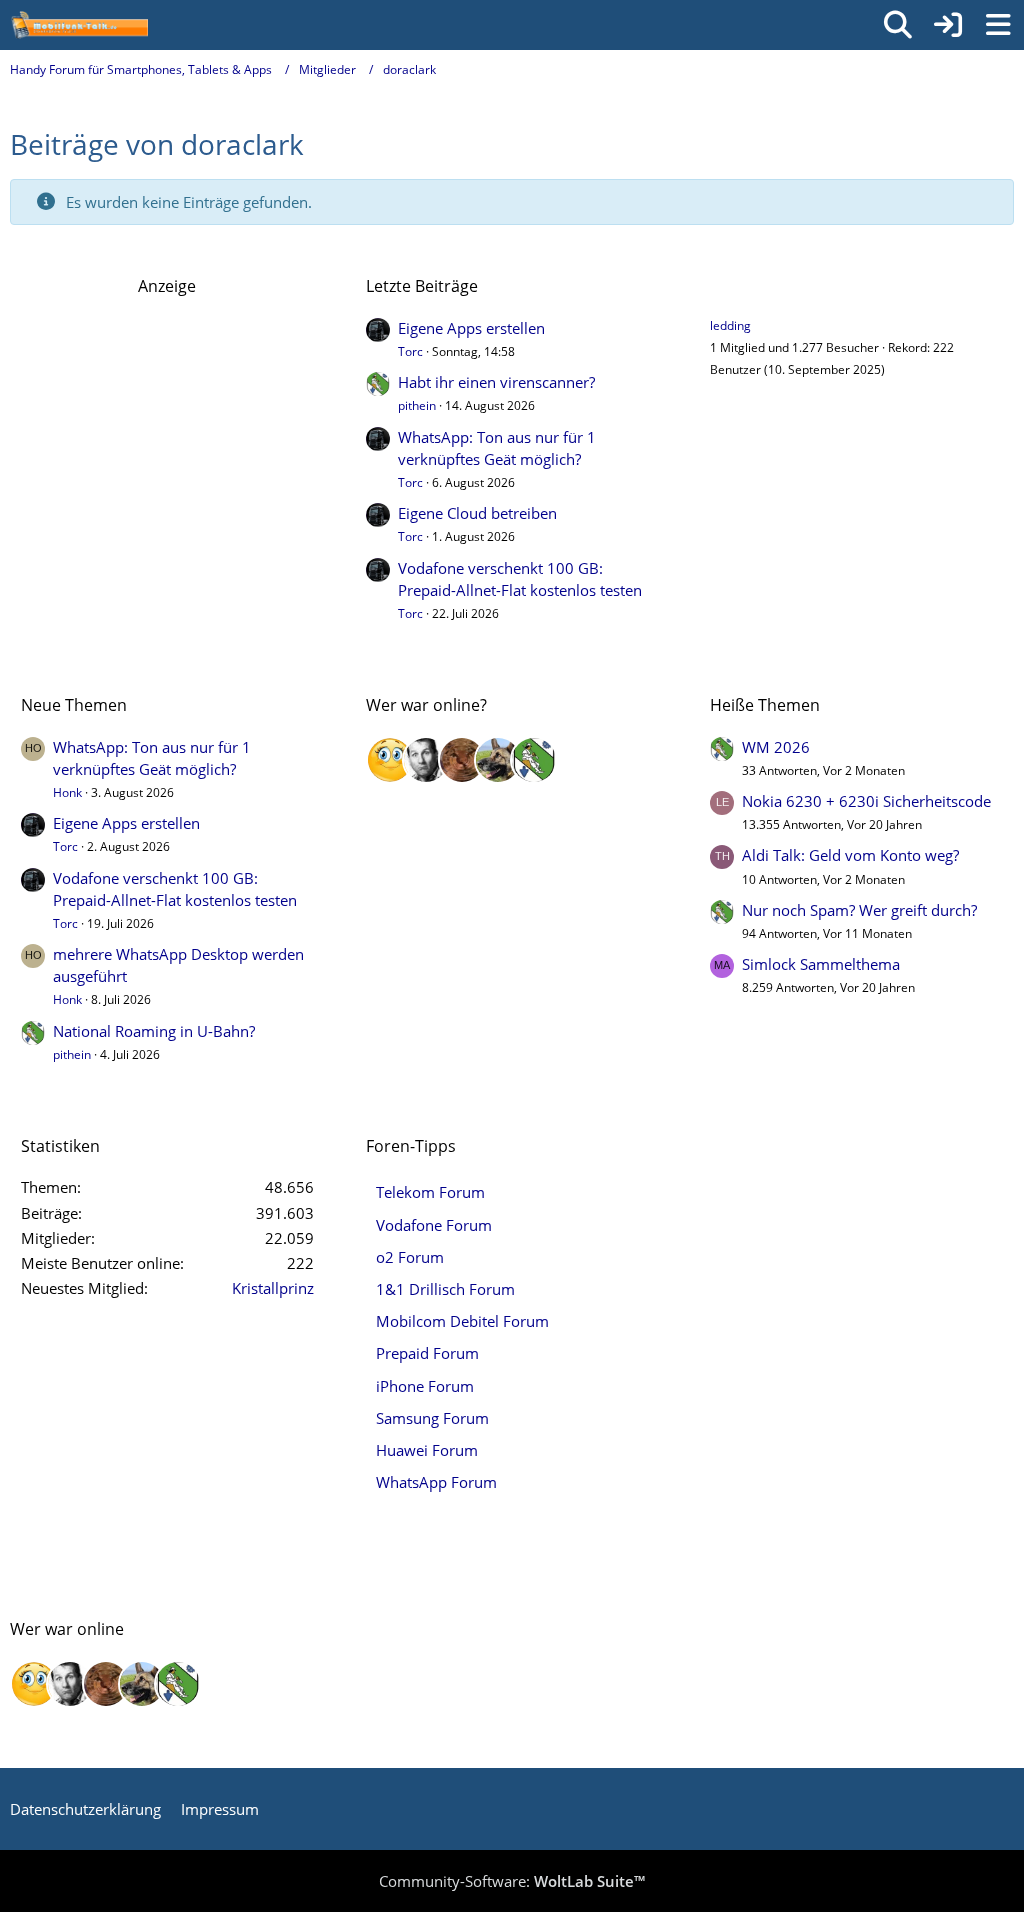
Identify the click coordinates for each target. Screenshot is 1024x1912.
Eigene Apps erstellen (471, 328)
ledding (730, 325)
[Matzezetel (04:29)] (462, 760)
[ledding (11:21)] (390, 760)
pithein (417, 405)
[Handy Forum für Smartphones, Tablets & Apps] (79, 25)
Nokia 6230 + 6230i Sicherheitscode (866, 801)
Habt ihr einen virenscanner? (496, 382)
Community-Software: (512, 1881)
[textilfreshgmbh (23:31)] (498, 760)
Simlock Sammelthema (821, 964)
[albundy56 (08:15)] (426, 760)
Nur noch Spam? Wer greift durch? (859, 910)
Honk (67, 792)
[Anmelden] (948, 25)
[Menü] (998, 25)
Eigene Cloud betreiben (477, 513)
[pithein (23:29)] (534, 760)
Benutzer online (769, 286)
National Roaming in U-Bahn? (154, 1031)
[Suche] (898, 25)
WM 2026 (776, 747)
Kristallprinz (273, 1288)
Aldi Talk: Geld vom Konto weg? (850, 855)
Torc (410, 351)
